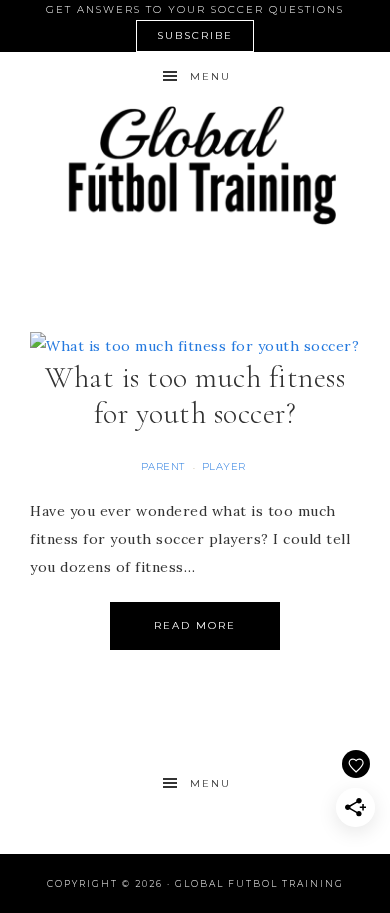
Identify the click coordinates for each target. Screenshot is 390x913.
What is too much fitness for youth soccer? (195, 395)
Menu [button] (210, 76)
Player (224, 466)
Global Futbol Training (195, 164)
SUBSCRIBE (195, 35)
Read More (195, 625)
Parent (163, 466)
